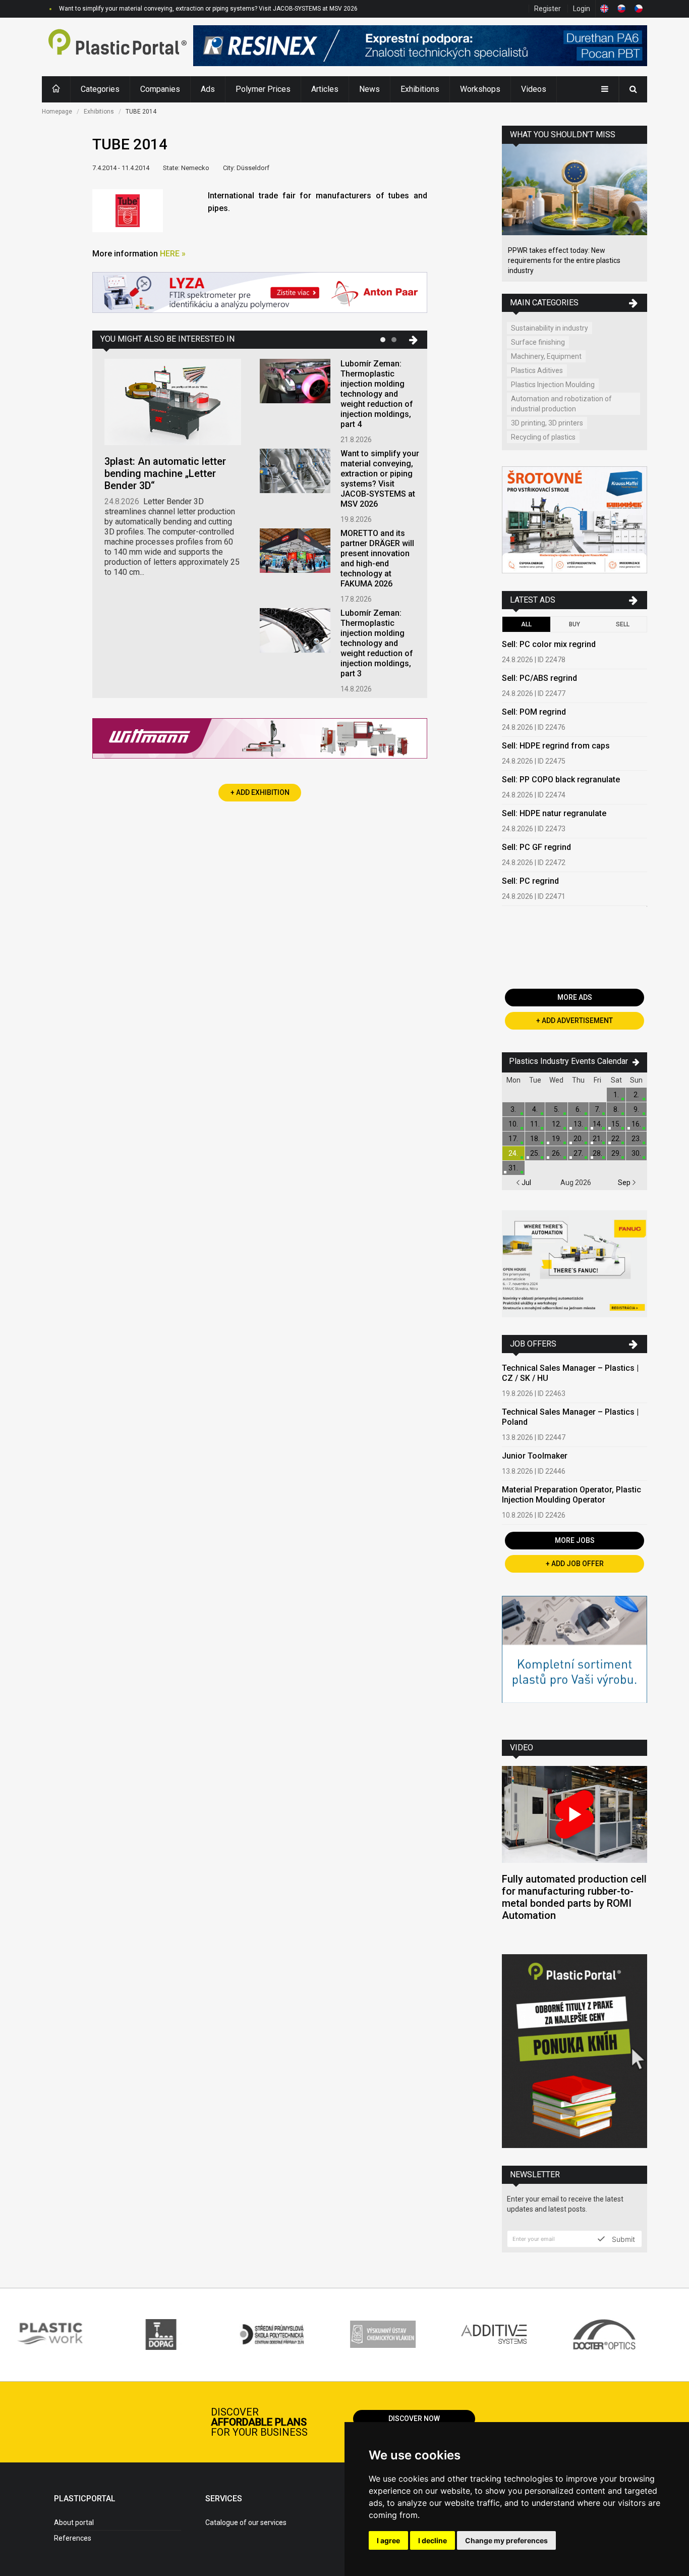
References (73, 2538)
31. (513, 1168)
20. (578, 1139)
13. (578, 1124)
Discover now (414, 2419)
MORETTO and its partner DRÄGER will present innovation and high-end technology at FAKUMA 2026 (377, 558)
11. (535, 1124)
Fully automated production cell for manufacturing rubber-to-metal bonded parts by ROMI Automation (574, 1897)
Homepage (57, 112)
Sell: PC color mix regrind (549, 644)
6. (578, 1109)
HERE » (173, 254)
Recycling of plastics (543, 437)
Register (548, 9)
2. (636, 1095)
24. (513, 1153)
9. (636, 1109)
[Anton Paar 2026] (260, 293)
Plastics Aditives (537, 370)
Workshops (480, 89)
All (526, 624)
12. (557, 1124)
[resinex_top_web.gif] (420, 47)
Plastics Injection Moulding (553, 385)
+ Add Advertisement (575, 1021)
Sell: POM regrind (534, 712)
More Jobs (575, 1540)
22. (616, 1139)
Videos (534, 89)
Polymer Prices (263, 89)
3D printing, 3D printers (547, 423)
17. (513, 1139)
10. (513, 1124)
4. (535, 1109)
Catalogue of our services (246, 2523)
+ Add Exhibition (260, 792)
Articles (325, 89)
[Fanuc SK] (575, 1265)
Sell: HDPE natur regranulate (554, 813)
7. (597, 1109)
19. (557, 1139)
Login (582, 9)
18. (535, 1139)
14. (597, 1124)
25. (535, 1153)
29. (616, 1153)
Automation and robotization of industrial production (561, 404)
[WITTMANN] (260, 742)
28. (597, 1153)
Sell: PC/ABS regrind (539, 678)
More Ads (575, 997)
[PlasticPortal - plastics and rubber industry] (118, 47)
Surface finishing (538, 342)
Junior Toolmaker (535, 1456)
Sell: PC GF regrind (536, 847)
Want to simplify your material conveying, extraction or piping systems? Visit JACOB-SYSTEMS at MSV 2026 (380, 479)
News (369, 89)
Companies (160, 89)
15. (616, 1124)
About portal (74, 2523)
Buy (575, 624)
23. (636, 1139)
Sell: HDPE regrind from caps (556, 746)
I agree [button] (388, 2540)
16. (636, 1124)
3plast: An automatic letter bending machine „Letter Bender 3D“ (165, 473)
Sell (623, 624)
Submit (622, 2239)
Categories (100, 89)
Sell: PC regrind (530, 881)
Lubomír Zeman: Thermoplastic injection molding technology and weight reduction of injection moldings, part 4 (377, 394)
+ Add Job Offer (575, 1564)
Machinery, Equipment (546, 356)
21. (597, 1139)
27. (578, 1153)
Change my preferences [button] (506, 2540)
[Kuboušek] (575, 521)
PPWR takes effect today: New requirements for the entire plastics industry (564, 260)
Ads (208, 89)
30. (636, 1153)
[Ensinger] (575, 1660)
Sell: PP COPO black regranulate (561, 780)
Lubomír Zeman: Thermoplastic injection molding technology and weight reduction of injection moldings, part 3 (377, 643)
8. (616, 1109)
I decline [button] (433, 2540)
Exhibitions (420, 89)
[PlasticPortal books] (575, 2052)
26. (557, 1153)
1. (616, 1095)
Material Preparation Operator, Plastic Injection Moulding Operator (571, 1495)
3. (513, 1109)
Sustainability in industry (550, 328)
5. (557, 1109)
